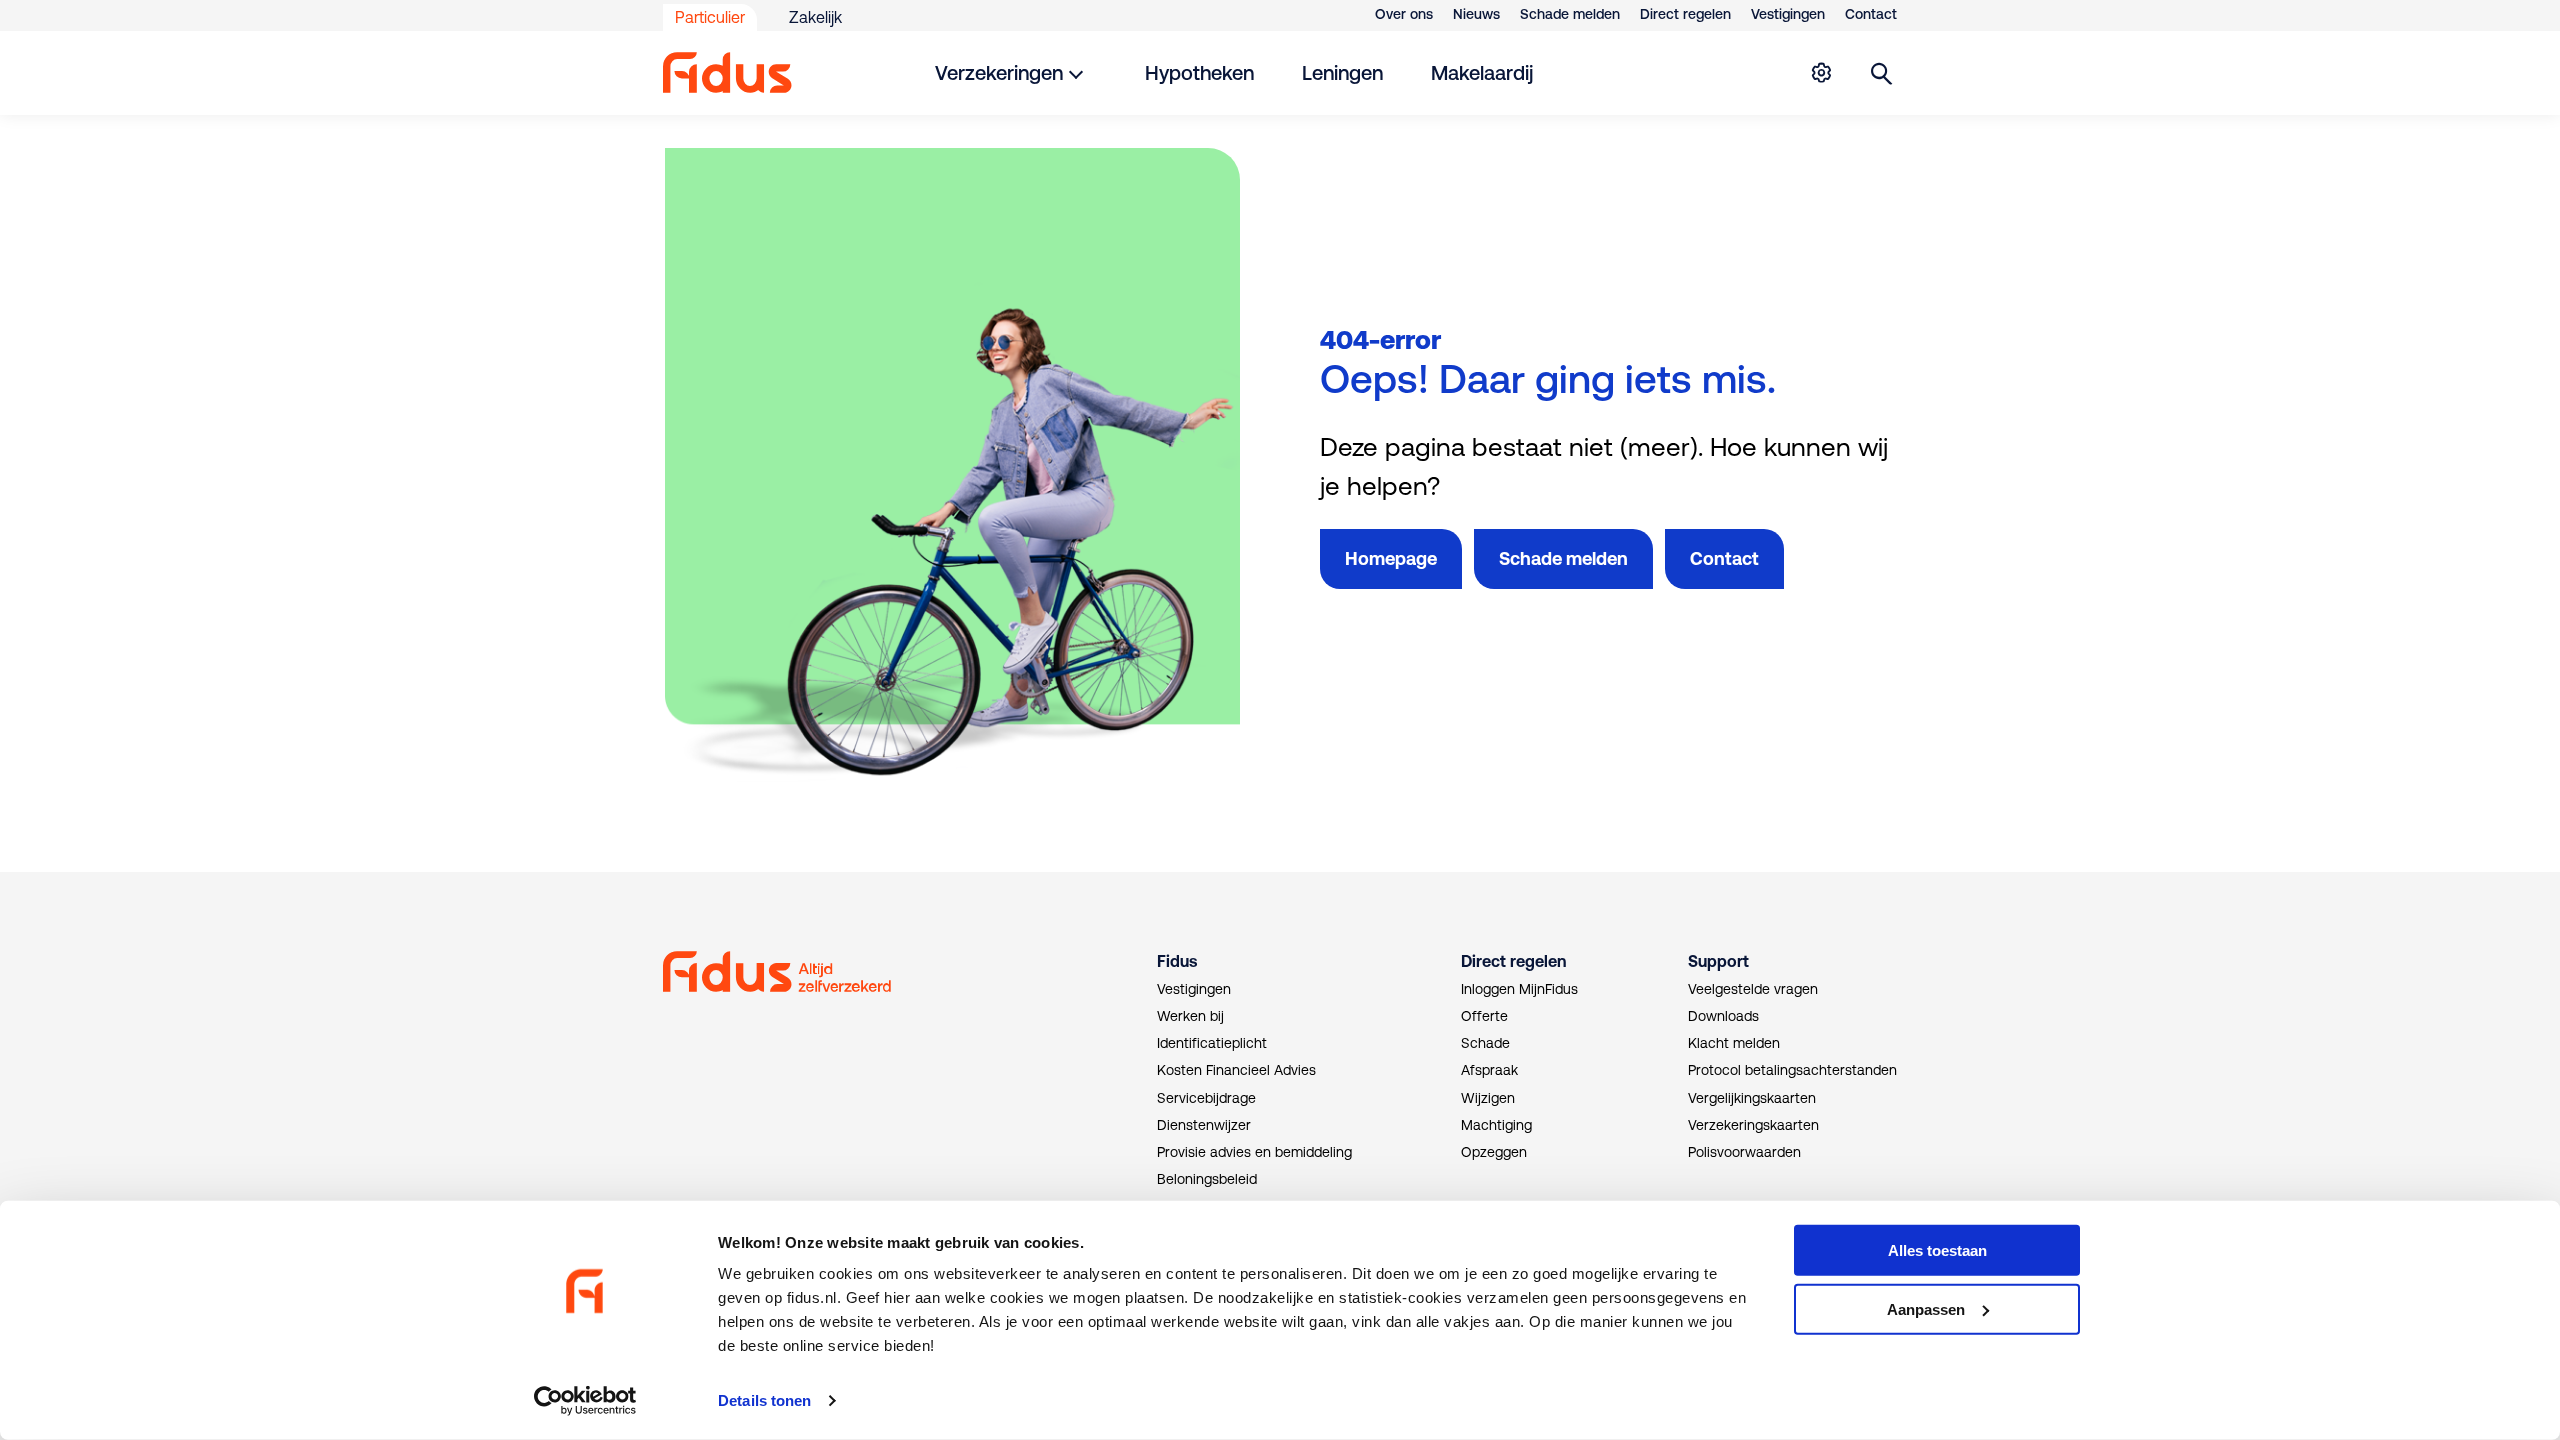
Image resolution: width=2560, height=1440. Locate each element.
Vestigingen (1788, 14)
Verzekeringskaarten (1753, 1125)
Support (1718, 961)
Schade (1485, 1043)
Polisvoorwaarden (1744, 1152)
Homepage (1391, 558)
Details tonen (764, 1400)
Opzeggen (1494, 1152)
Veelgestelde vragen (1753, 989)
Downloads (1723, 1016)
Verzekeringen (999, 72)
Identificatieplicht (1212, 1043)
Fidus (1177, 961)
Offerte (1484, 1016)
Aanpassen (1926, 1309)
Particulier (710, 17)
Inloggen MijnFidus (1519, 989)
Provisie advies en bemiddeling (1254, 1152)
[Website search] (1882, 73)
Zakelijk (815, 17)
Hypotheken (1199, 72)
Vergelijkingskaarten (1752, 1098)
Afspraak (1489, 1070)
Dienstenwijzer (1204, 1125)
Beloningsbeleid (1207, 1179)
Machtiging (1496, 1125)
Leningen (1342, 72)
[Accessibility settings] (1821, 73)
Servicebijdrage (1206, 1098)
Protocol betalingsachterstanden (1792, 1070)
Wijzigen (1488, 1098)
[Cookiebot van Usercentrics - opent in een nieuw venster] (585, 1401)
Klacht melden (1734, 1043)
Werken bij (1190, 1016)
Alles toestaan (1937, 1250)
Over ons (1404, 14)
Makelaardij (1482, 72)
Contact (1871, 14)
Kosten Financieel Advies (1236, 1070)
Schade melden (1570, 14)
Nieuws (1476, 14)
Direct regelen (1685, 14)
